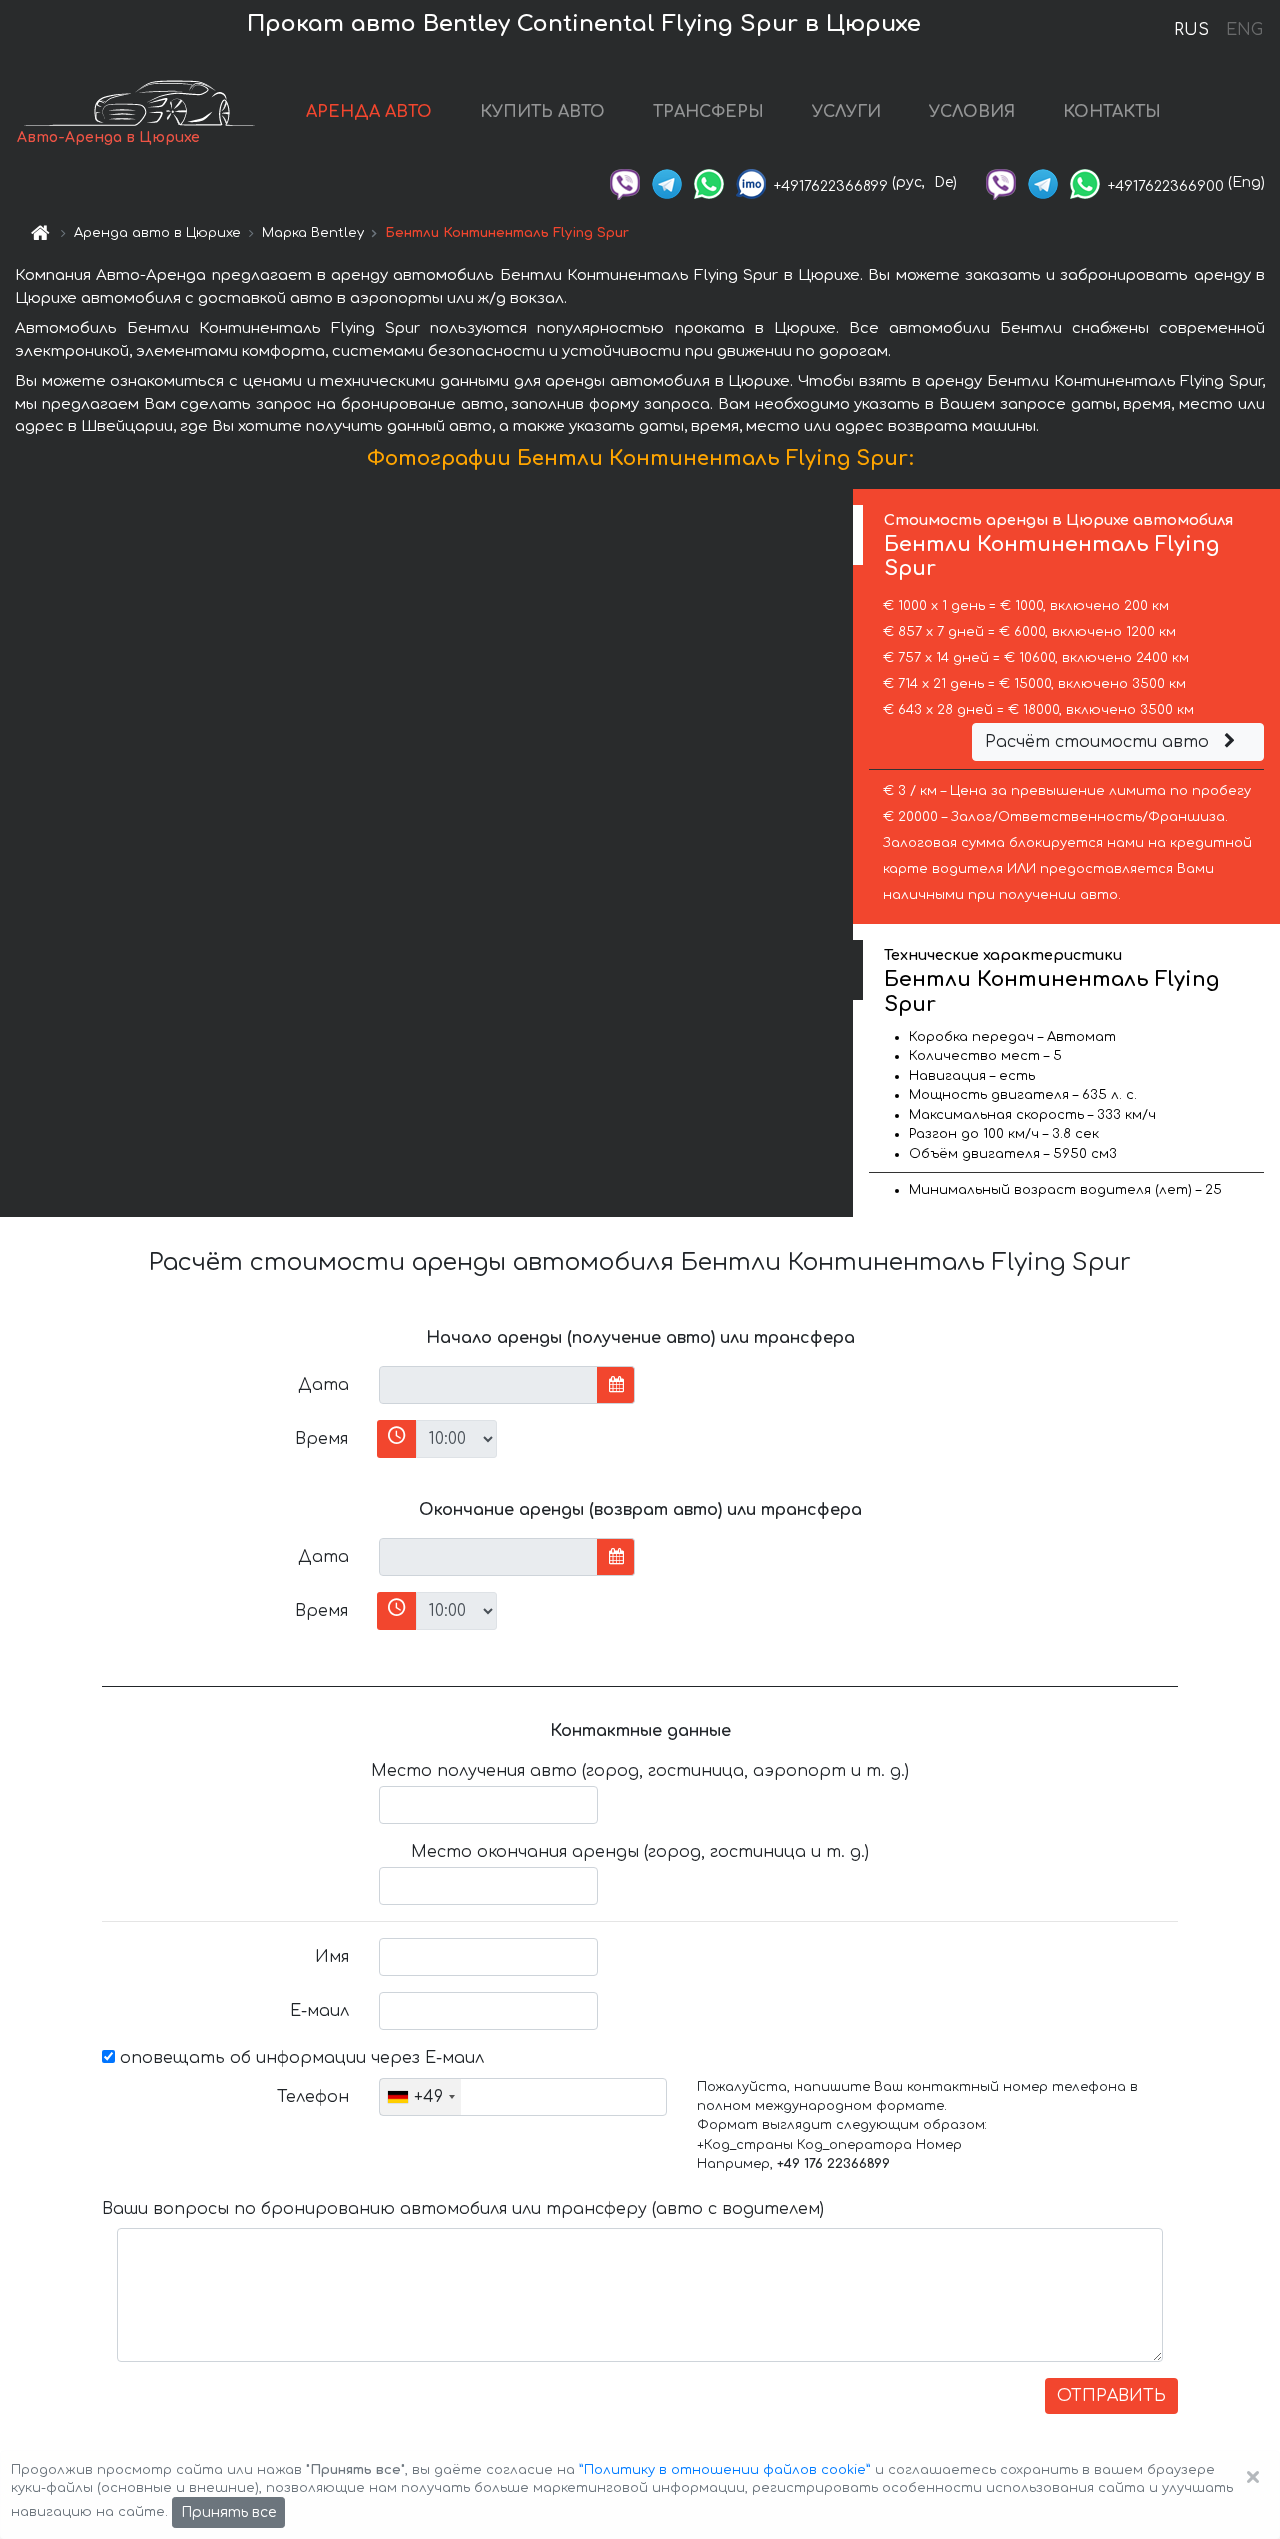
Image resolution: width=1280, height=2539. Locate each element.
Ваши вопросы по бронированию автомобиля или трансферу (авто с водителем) (463, 2209)
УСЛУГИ (846, 112)
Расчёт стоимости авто (1099, 742)
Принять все (228, 2512)
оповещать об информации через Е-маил (299, 2058)
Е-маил (319, 2011)
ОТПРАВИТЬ (1111, 2396)
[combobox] (420, 2097)
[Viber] (625, 182)
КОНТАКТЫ (1112, 112)
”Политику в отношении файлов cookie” (725, 2470)
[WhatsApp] (709, 182)
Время (321, 1439)
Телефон (313, 2097)
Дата (323, 1385)
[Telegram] (667, 182)
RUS (1191, 30)
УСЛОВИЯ (972, 112)
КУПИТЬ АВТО (542, 112)
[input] (488, 1385)
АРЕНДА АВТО (369, 112)
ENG (1244, 30)
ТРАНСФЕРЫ (708, 112)
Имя (332, 1957)
